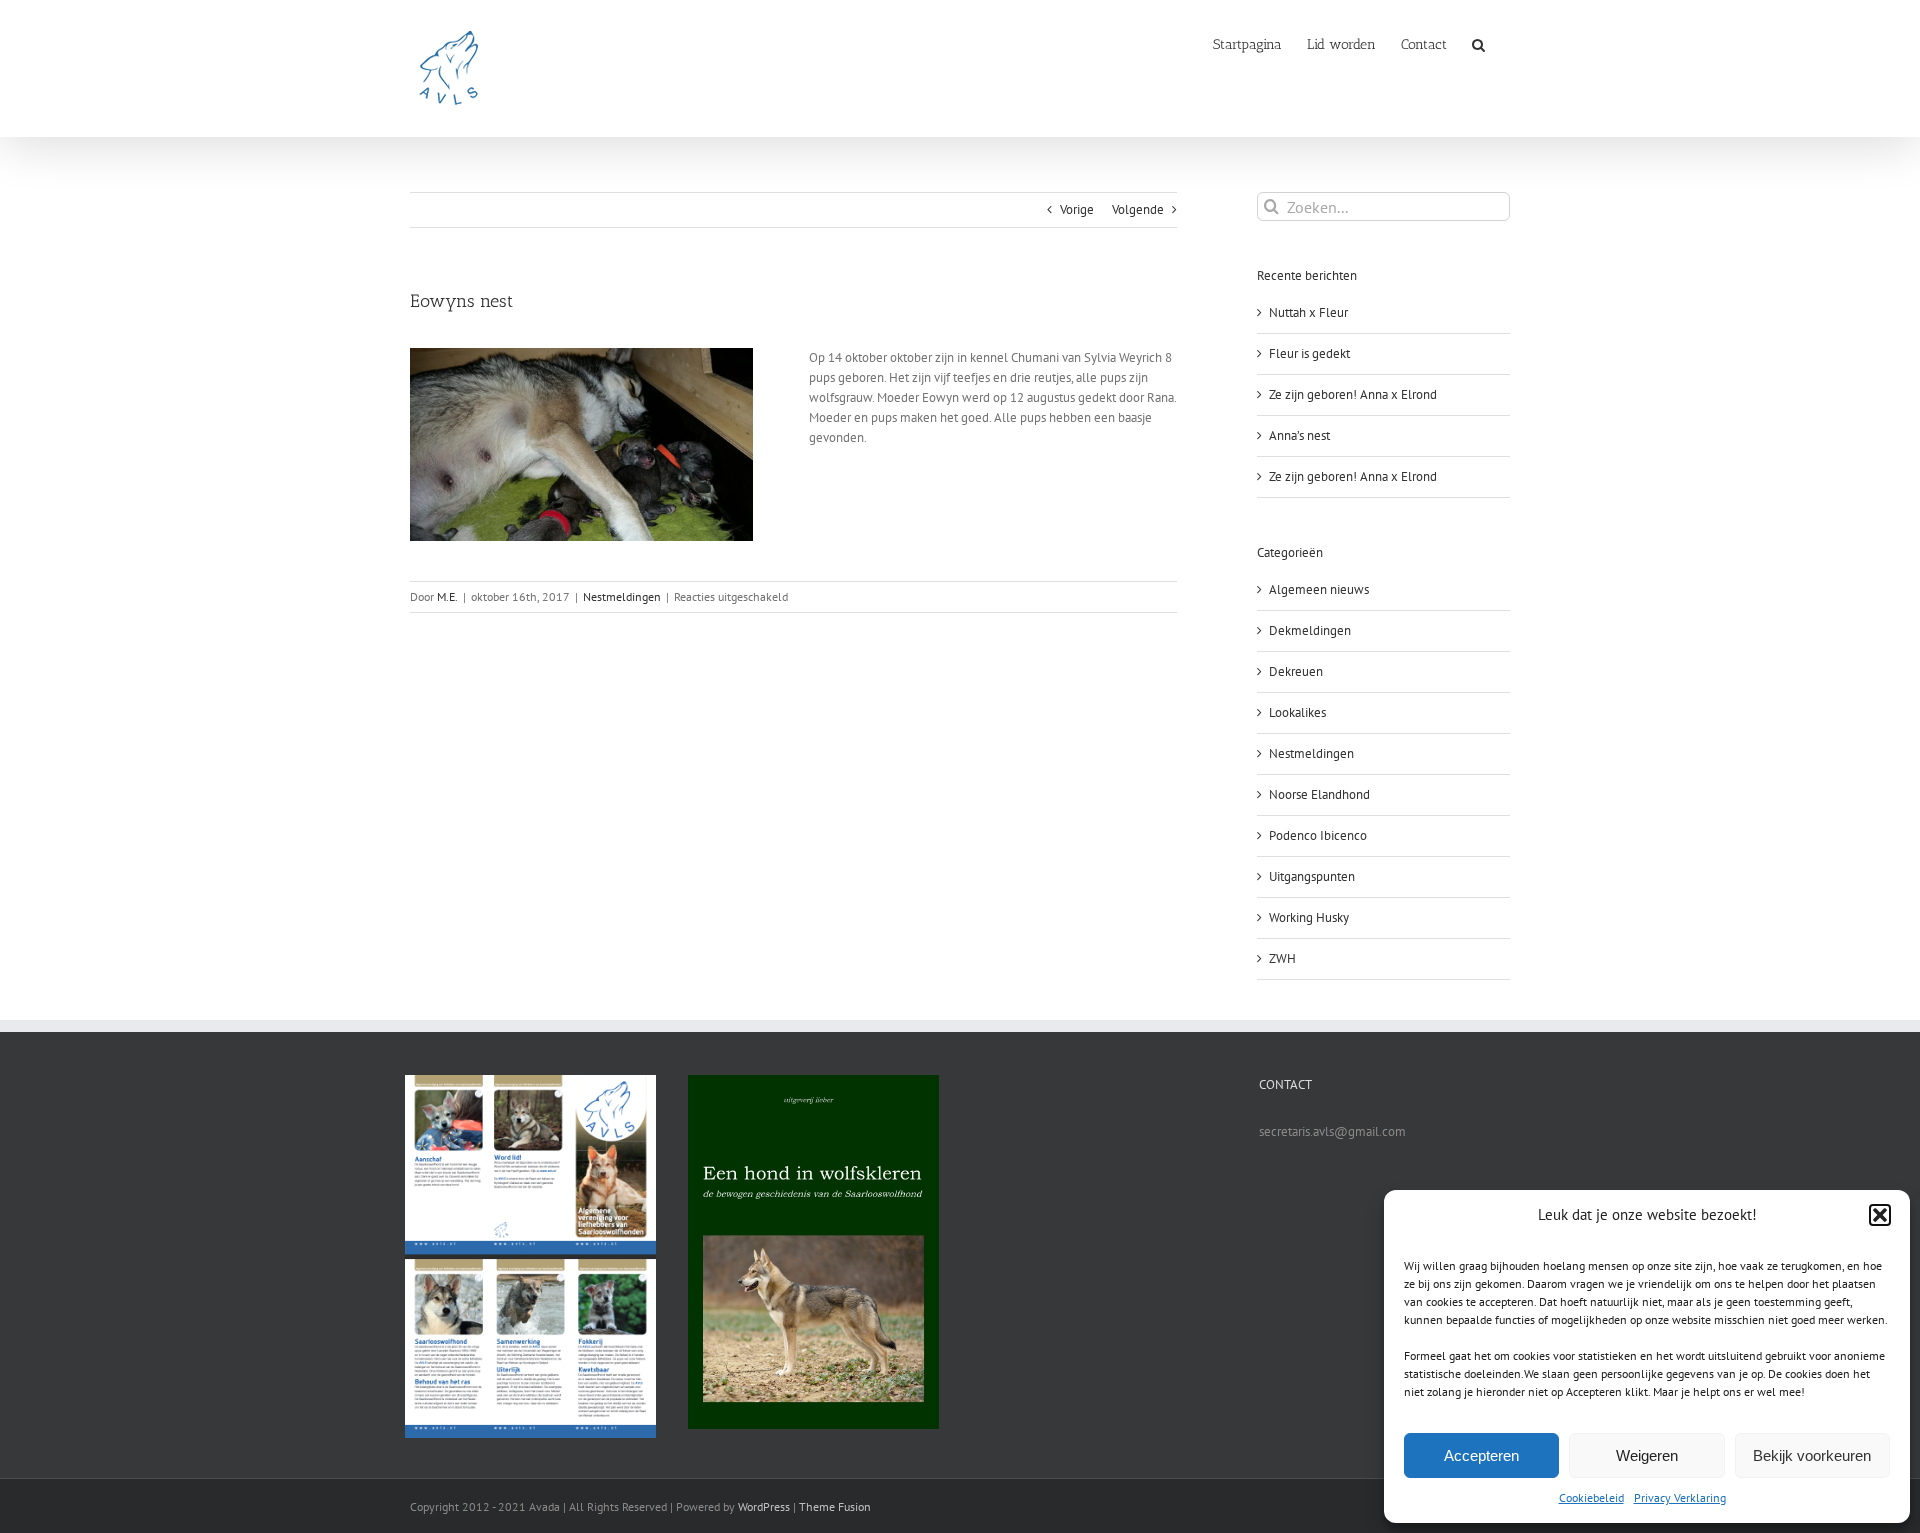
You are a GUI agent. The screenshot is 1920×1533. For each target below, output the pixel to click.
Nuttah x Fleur (1308, 312)
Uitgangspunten (1312, 876)
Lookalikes (1297, 712)
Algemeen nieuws (1319, 589)
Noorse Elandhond (1319, 794)
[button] (1880, 1215)
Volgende (1138, 209)
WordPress (764, 1506)
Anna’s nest (1299, 435)
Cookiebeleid (1591, 1497)
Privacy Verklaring (1680, 1497)
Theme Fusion (835, 1506)
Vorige (1077, 209)
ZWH (1282, 958)
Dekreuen (1296, 671)
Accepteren (1481, 1455)
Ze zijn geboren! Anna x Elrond (1353, 394)
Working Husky (1309, 917)
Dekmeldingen (1310, 630)
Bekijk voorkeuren (1812, 1455)
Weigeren (1647, 1455)
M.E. (447, 596)
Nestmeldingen (622, 596)
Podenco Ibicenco (1318, 835)
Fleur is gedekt (1309, 353)
